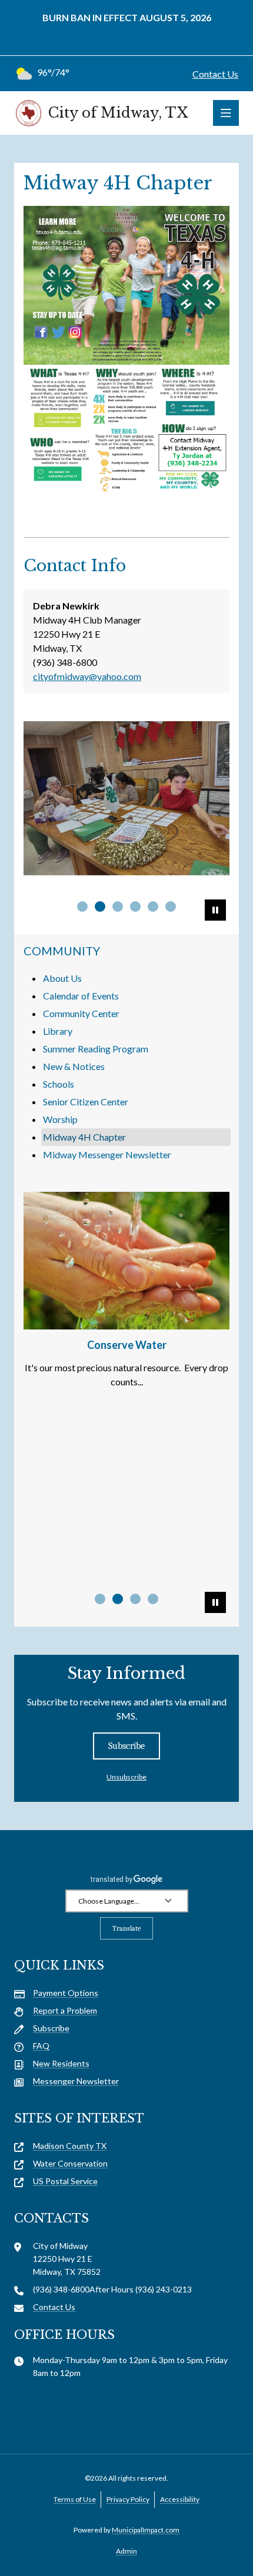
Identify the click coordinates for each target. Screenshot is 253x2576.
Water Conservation (70, 2163)
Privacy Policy (128, 2499)
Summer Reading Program (96, 1049)
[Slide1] (82, 907)
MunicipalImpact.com (146, 2530)
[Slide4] (135, 907)
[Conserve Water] (126, 1260)
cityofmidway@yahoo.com (87, 676)
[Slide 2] (118, 1599)
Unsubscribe (126, 1777)
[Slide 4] (153, 1599)
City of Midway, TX (118, 113)
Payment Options (66, 1993)
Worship (60, 1119)
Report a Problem (65, 2010)
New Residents (61, 2063)
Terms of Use (75, 2499)
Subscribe (126, 1746)
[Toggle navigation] (226, 113)
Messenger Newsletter (76, 2081)
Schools (59, 1084)
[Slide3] (118, 907)
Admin (126, 2551)
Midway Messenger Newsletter (107, 1154)
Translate (126, 1928)
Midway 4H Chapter (84, 1137)
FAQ (41, 2046)
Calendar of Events (81, 996)
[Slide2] (100, 907)
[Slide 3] (135, 1599)
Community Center (81, 1013)
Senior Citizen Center (86, 1102)
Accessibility (180, 2499)
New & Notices (74, 1066)
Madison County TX (70, 2146)
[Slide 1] (100, 1599)
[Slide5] (153, 907)
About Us (62, 978)
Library (58, 1031)
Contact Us (215, 74)
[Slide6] (171, 907)
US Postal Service (65, 2181)
